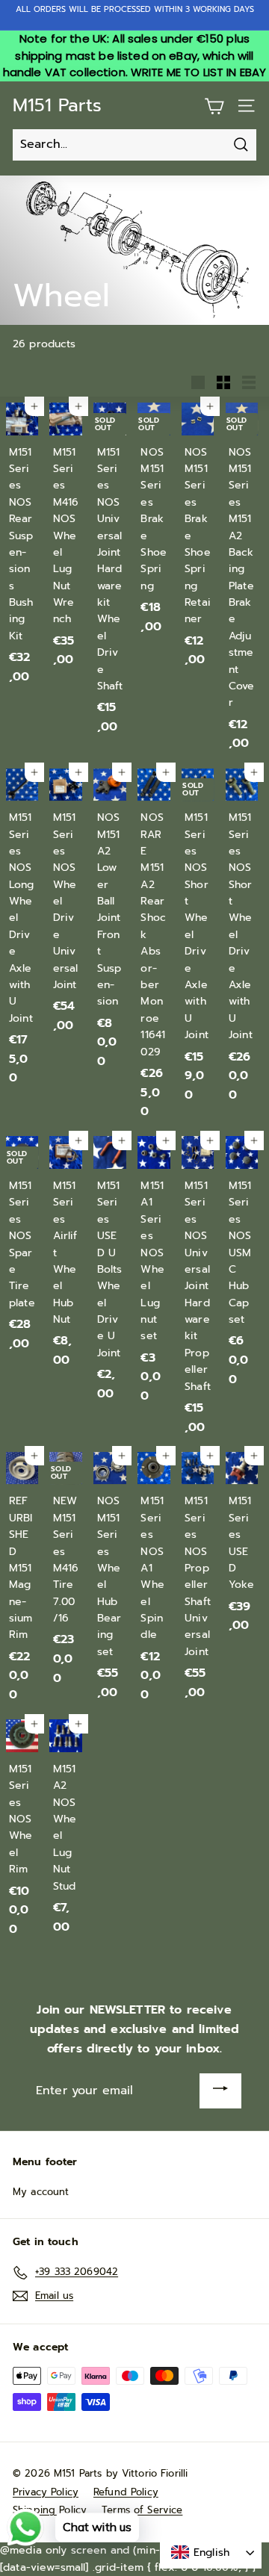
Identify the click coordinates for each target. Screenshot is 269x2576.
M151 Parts (57, 105)
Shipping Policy (50, 2510)
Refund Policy (126, 2492)
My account (41, 2192)
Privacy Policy (46, 2492)
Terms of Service (142, 2510)
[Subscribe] (220, 2091)
